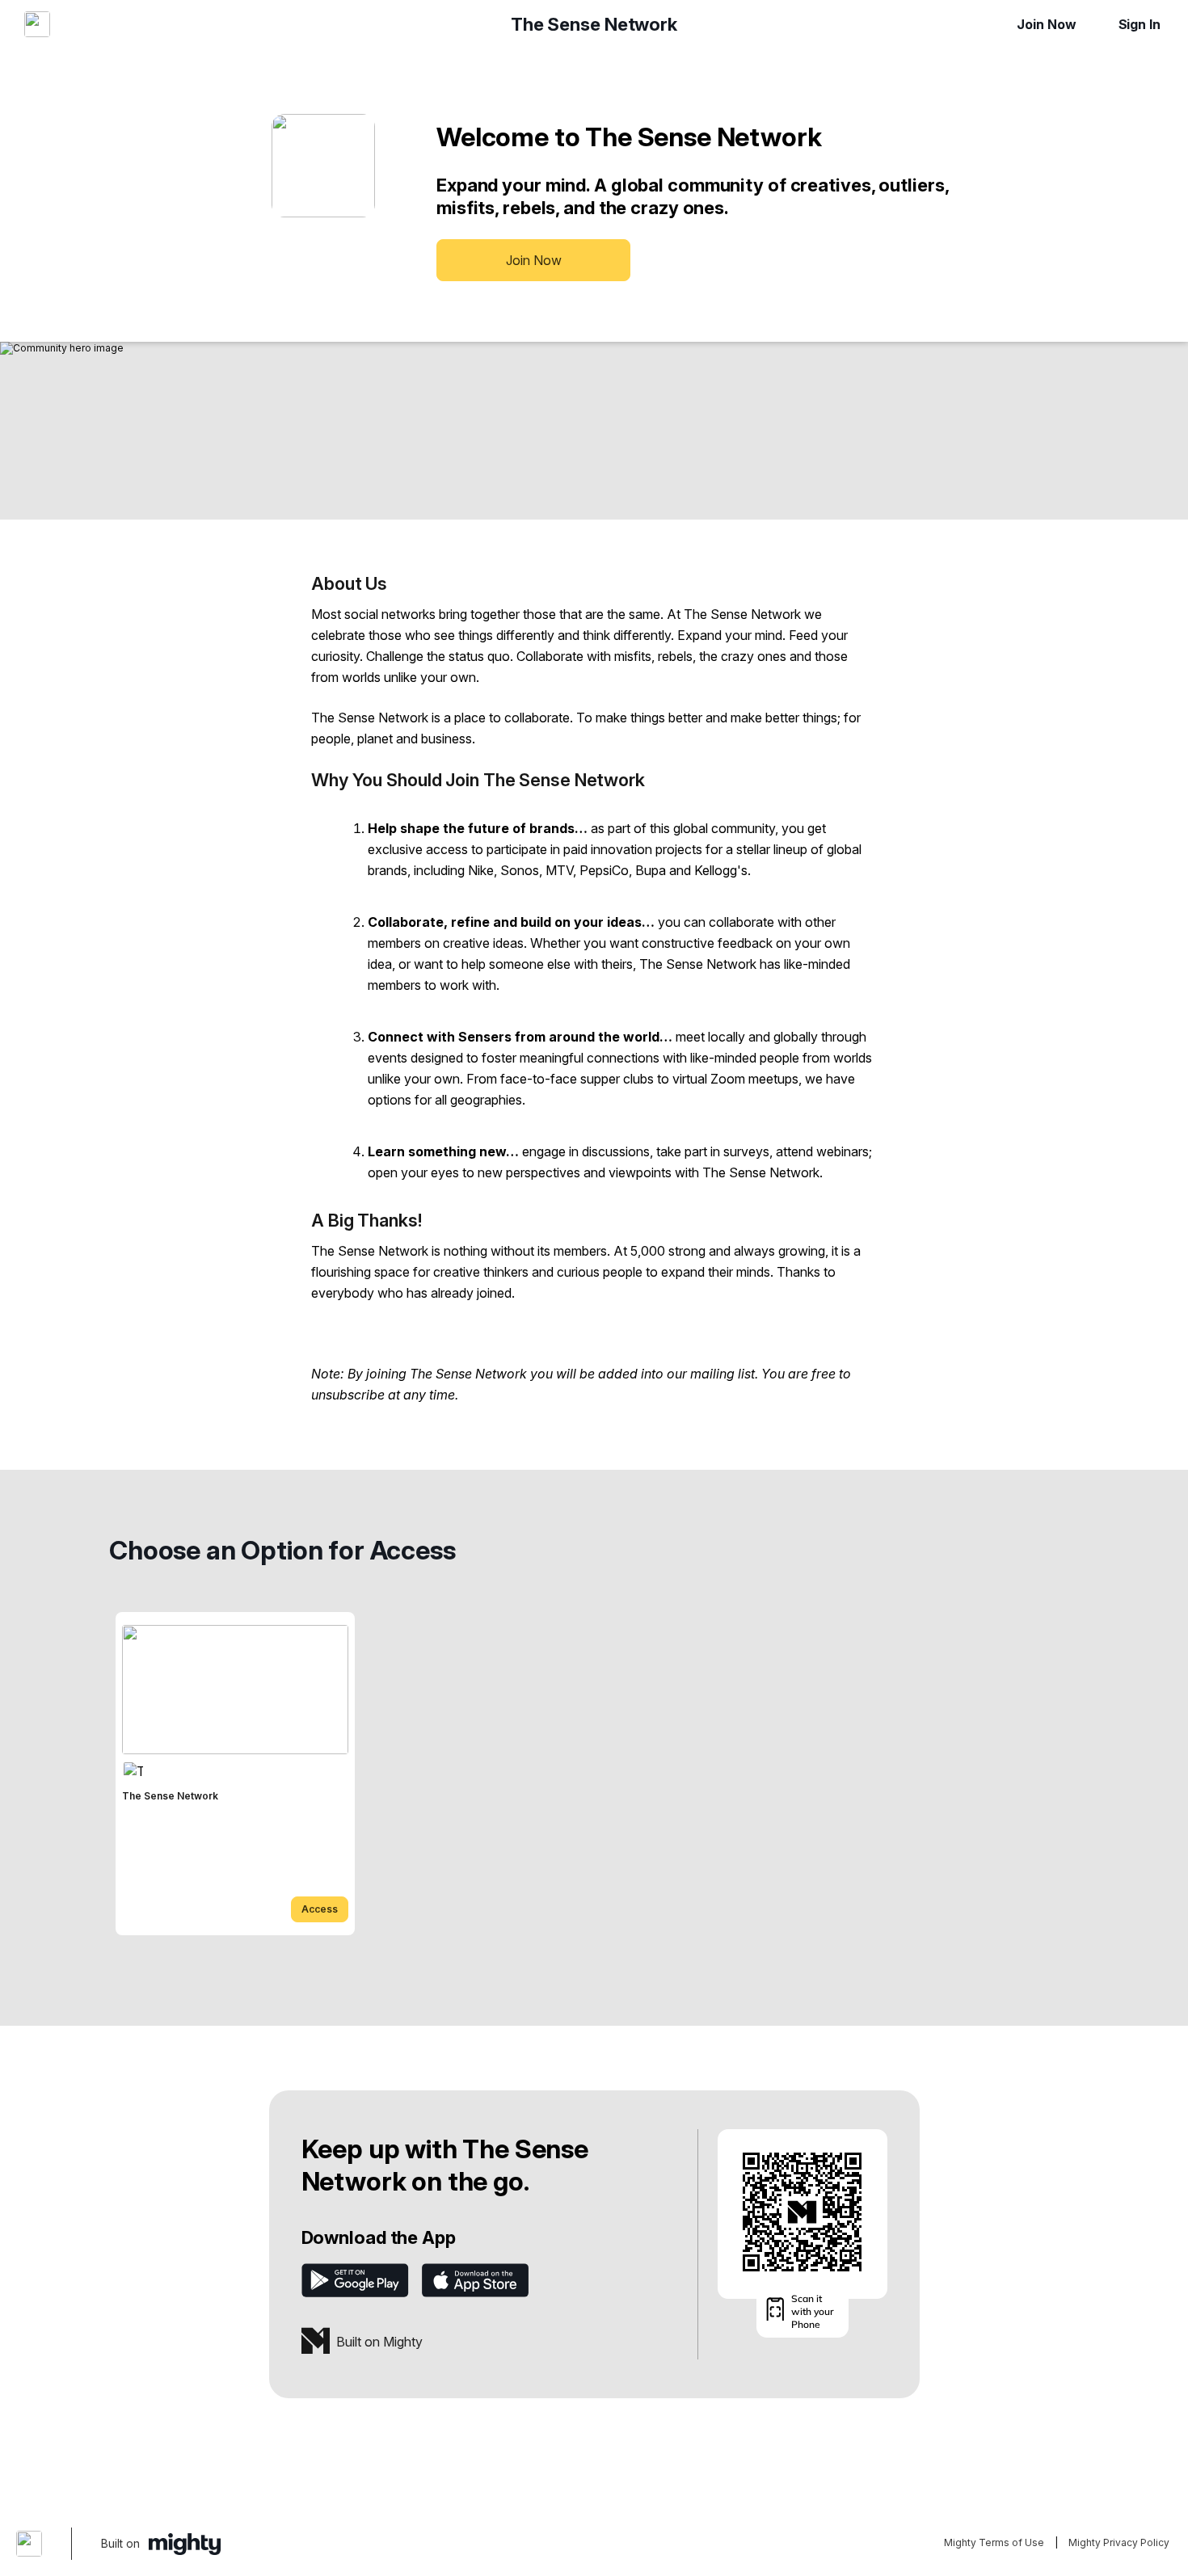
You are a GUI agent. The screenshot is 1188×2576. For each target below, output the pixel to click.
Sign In (1140, 24)
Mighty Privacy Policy (1119, 2542)
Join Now (1046, 24)
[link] (235, 1774)
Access (320, 1909)
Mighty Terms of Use (994, 2542)
